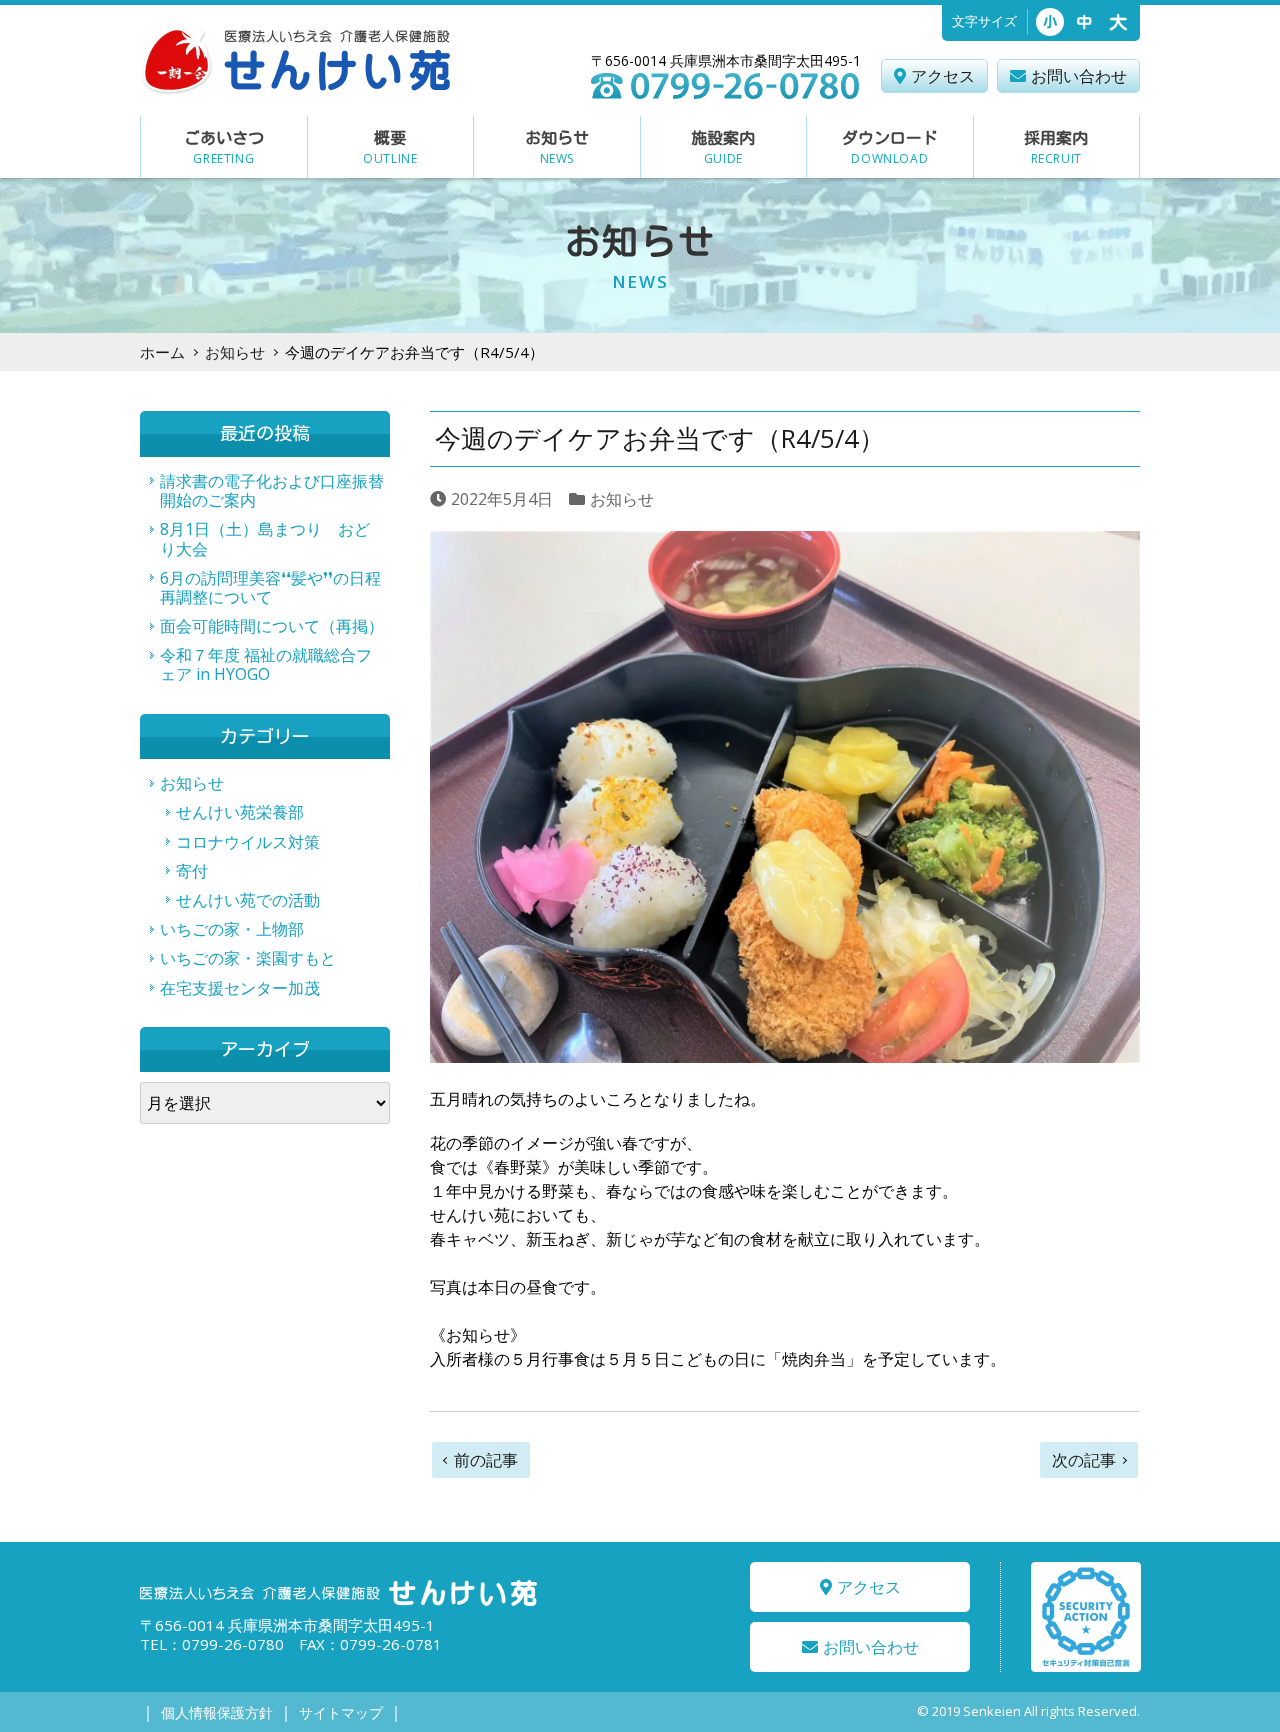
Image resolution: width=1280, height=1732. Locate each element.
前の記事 (486, 1460)
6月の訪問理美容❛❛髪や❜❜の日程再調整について (270, 587)
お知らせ (235, 352)
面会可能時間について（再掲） (272, 626)
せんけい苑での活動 (248, 900)
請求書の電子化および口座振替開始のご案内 (272, 490)
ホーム (162, 352)
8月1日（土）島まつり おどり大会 (265, 538)
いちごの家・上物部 (232, 929)
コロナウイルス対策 (248, 842)
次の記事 (1084, 1460)
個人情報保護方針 (217, 1712)
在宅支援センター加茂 (240, 988)
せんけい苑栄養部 (240, 812)
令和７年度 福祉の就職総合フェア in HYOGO (266, 664)
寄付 (192, 871)
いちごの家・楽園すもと (248, 958)
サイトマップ (341, 1712)
